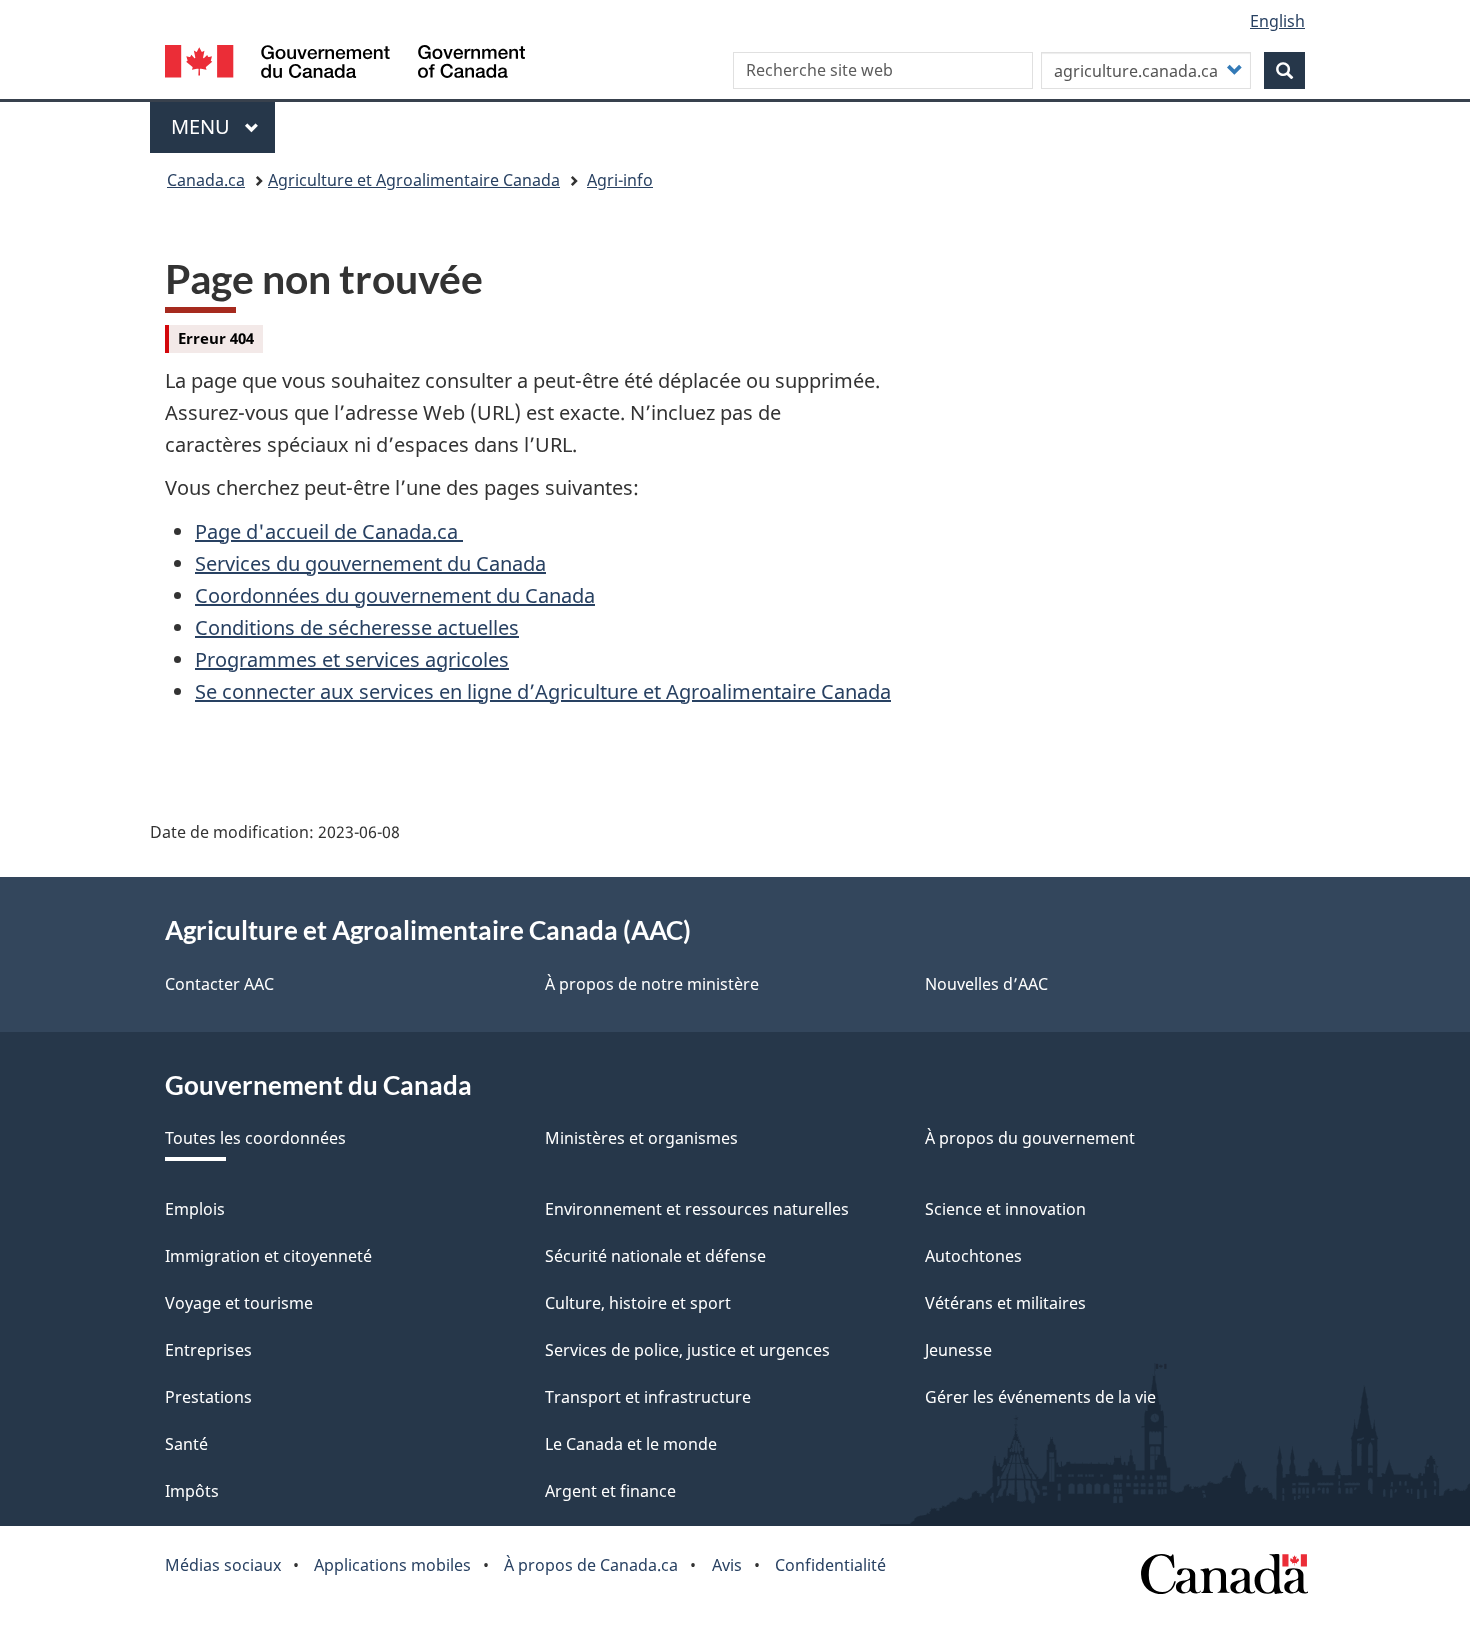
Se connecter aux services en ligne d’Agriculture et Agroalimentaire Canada (543, 691)
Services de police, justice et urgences (687, 1350)
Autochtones (973, 1256)
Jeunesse (958, 1350)
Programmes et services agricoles (352, 659)
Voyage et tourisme (239, 1303)
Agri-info (620, 180)
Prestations (208, 1397)
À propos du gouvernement (1030, 1138)
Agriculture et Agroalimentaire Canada (414, 180)
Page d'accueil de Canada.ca (329, 531)
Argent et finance (610, 1491)
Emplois (195, 1209)
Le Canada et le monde (631, 1444)
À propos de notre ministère (652, 984)
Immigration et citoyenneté (268, 1256)
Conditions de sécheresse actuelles (357, 627)
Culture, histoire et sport (638, 1303)
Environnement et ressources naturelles (697, 1209)
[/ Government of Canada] (345, 64)
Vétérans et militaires (1005, 1303)
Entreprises (208, 1350)
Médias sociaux (223, 1565)
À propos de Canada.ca (591, 1565)
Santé (186, 1444)
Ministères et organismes (641, 1138)
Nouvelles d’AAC (986, 984)
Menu (223, 126)
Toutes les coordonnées (255, 1138)
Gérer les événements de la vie (1040, 1397)
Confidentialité (830, 1565)
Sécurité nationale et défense (655, 1256)
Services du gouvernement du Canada (370, 563)
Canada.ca (206, 180)
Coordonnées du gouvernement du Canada (395, 595)
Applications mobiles (392, 1565)
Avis (727, 1565)
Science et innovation (1005, 1209)
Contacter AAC (219, 984)
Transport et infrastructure (648, 1397)
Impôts (192, 1491)
